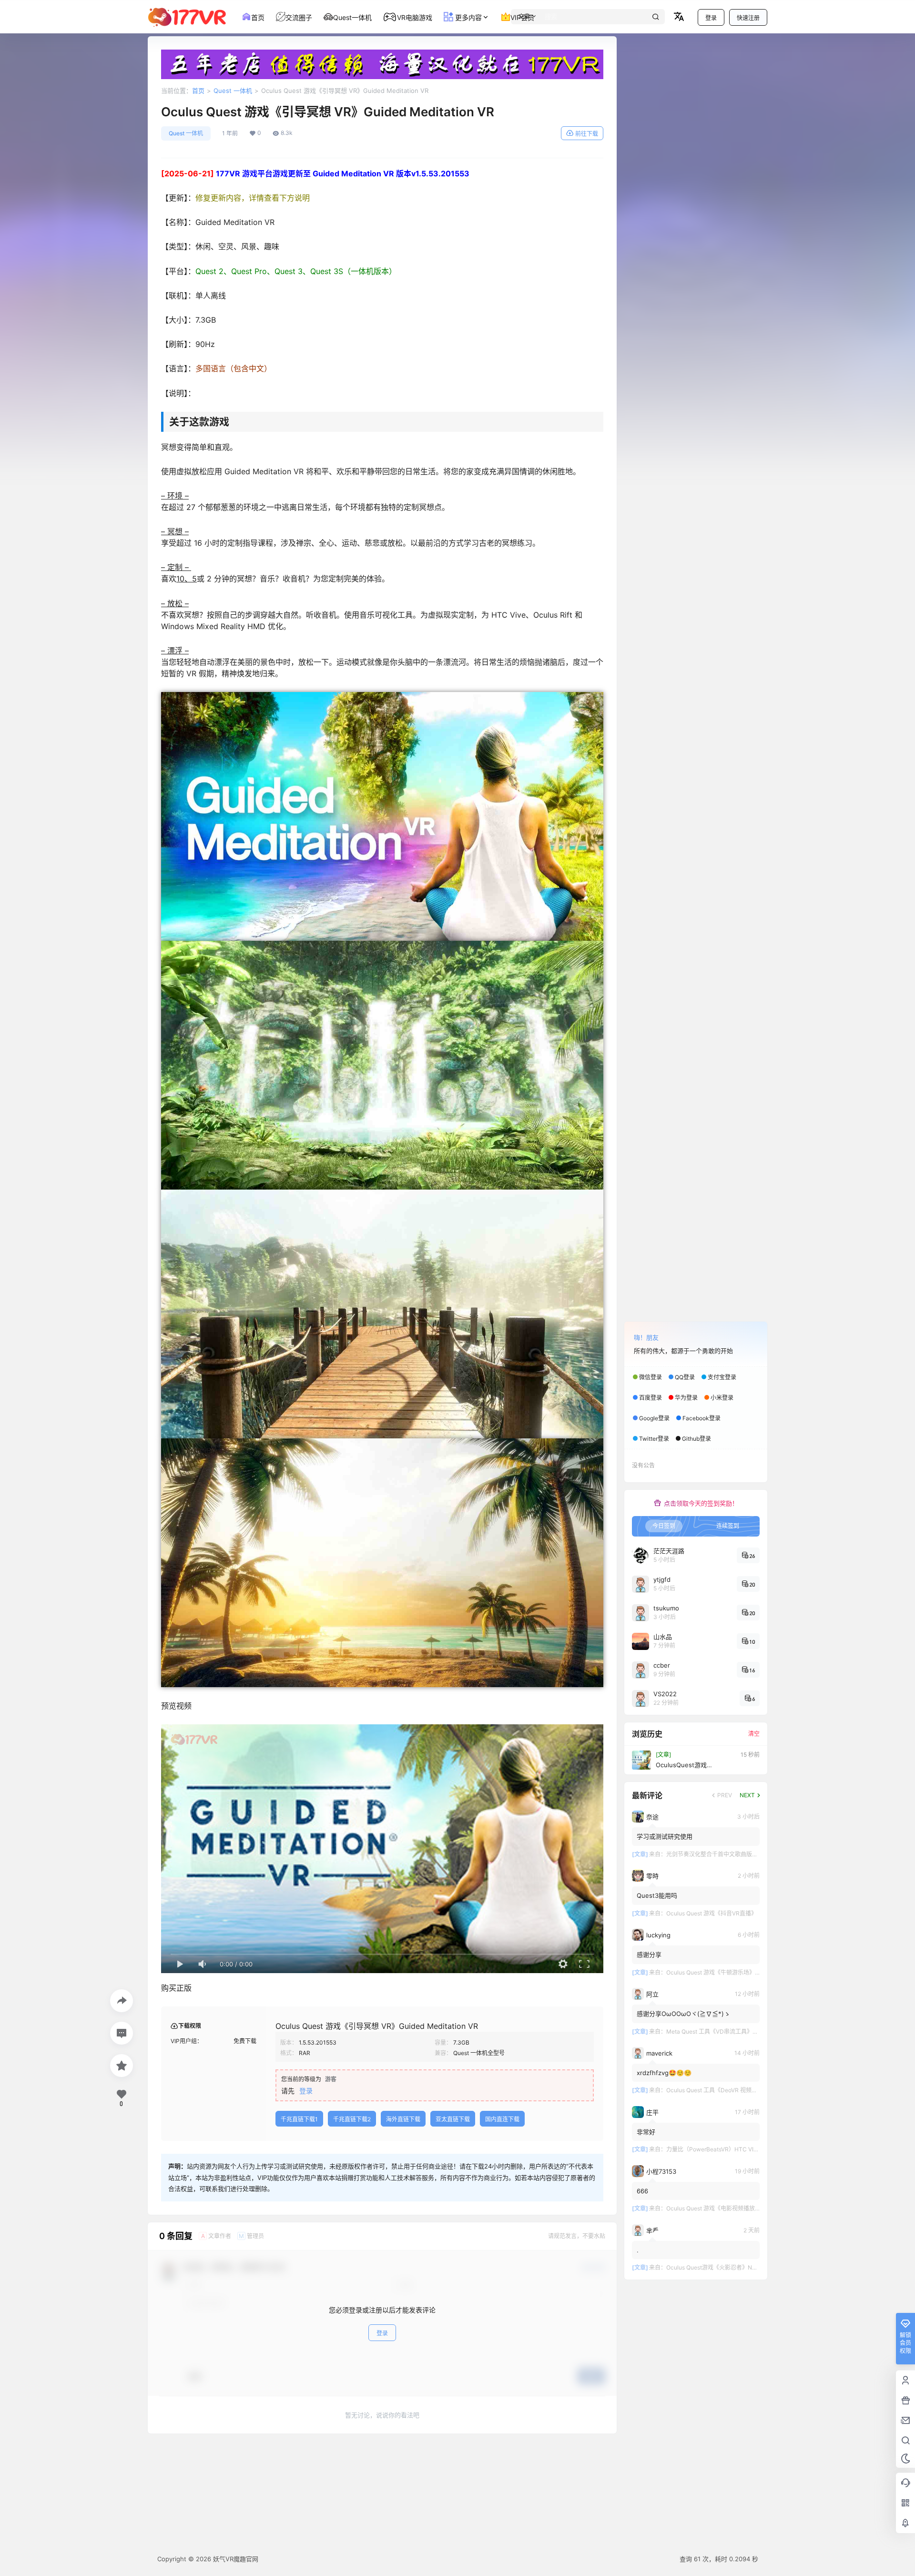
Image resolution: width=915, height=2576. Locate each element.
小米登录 (722, 1398)
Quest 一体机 (233, 91)
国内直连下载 (502, 2119)
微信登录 (651, 1377)
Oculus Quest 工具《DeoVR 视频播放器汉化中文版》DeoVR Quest (752, 2090)
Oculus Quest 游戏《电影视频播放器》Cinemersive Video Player (751, 2208)
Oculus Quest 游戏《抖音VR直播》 (712, 1913)
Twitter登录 (654, 1439)
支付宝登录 (722, 1377)
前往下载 (587, 134)
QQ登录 (685, 1377)
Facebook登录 (701, 1418)
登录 (711, 18)
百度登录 (651, 1398)
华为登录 (686, 1398)
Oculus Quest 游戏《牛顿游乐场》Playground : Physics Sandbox (751, 1972)
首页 (198, 91)
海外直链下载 (403, 2119)
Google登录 (654, 1418)
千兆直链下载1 (299, 2119)
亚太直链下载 (453, 2119)
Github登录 (696, 1439)
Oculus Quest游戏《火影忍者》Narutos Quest (726, 2267)
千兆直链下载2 (352, 2119)
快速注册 (748, 18)
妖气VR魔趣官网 (235, 2559)
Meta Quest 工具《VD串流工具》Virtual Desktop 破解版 (739, 2031)
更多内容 (468, 17)
